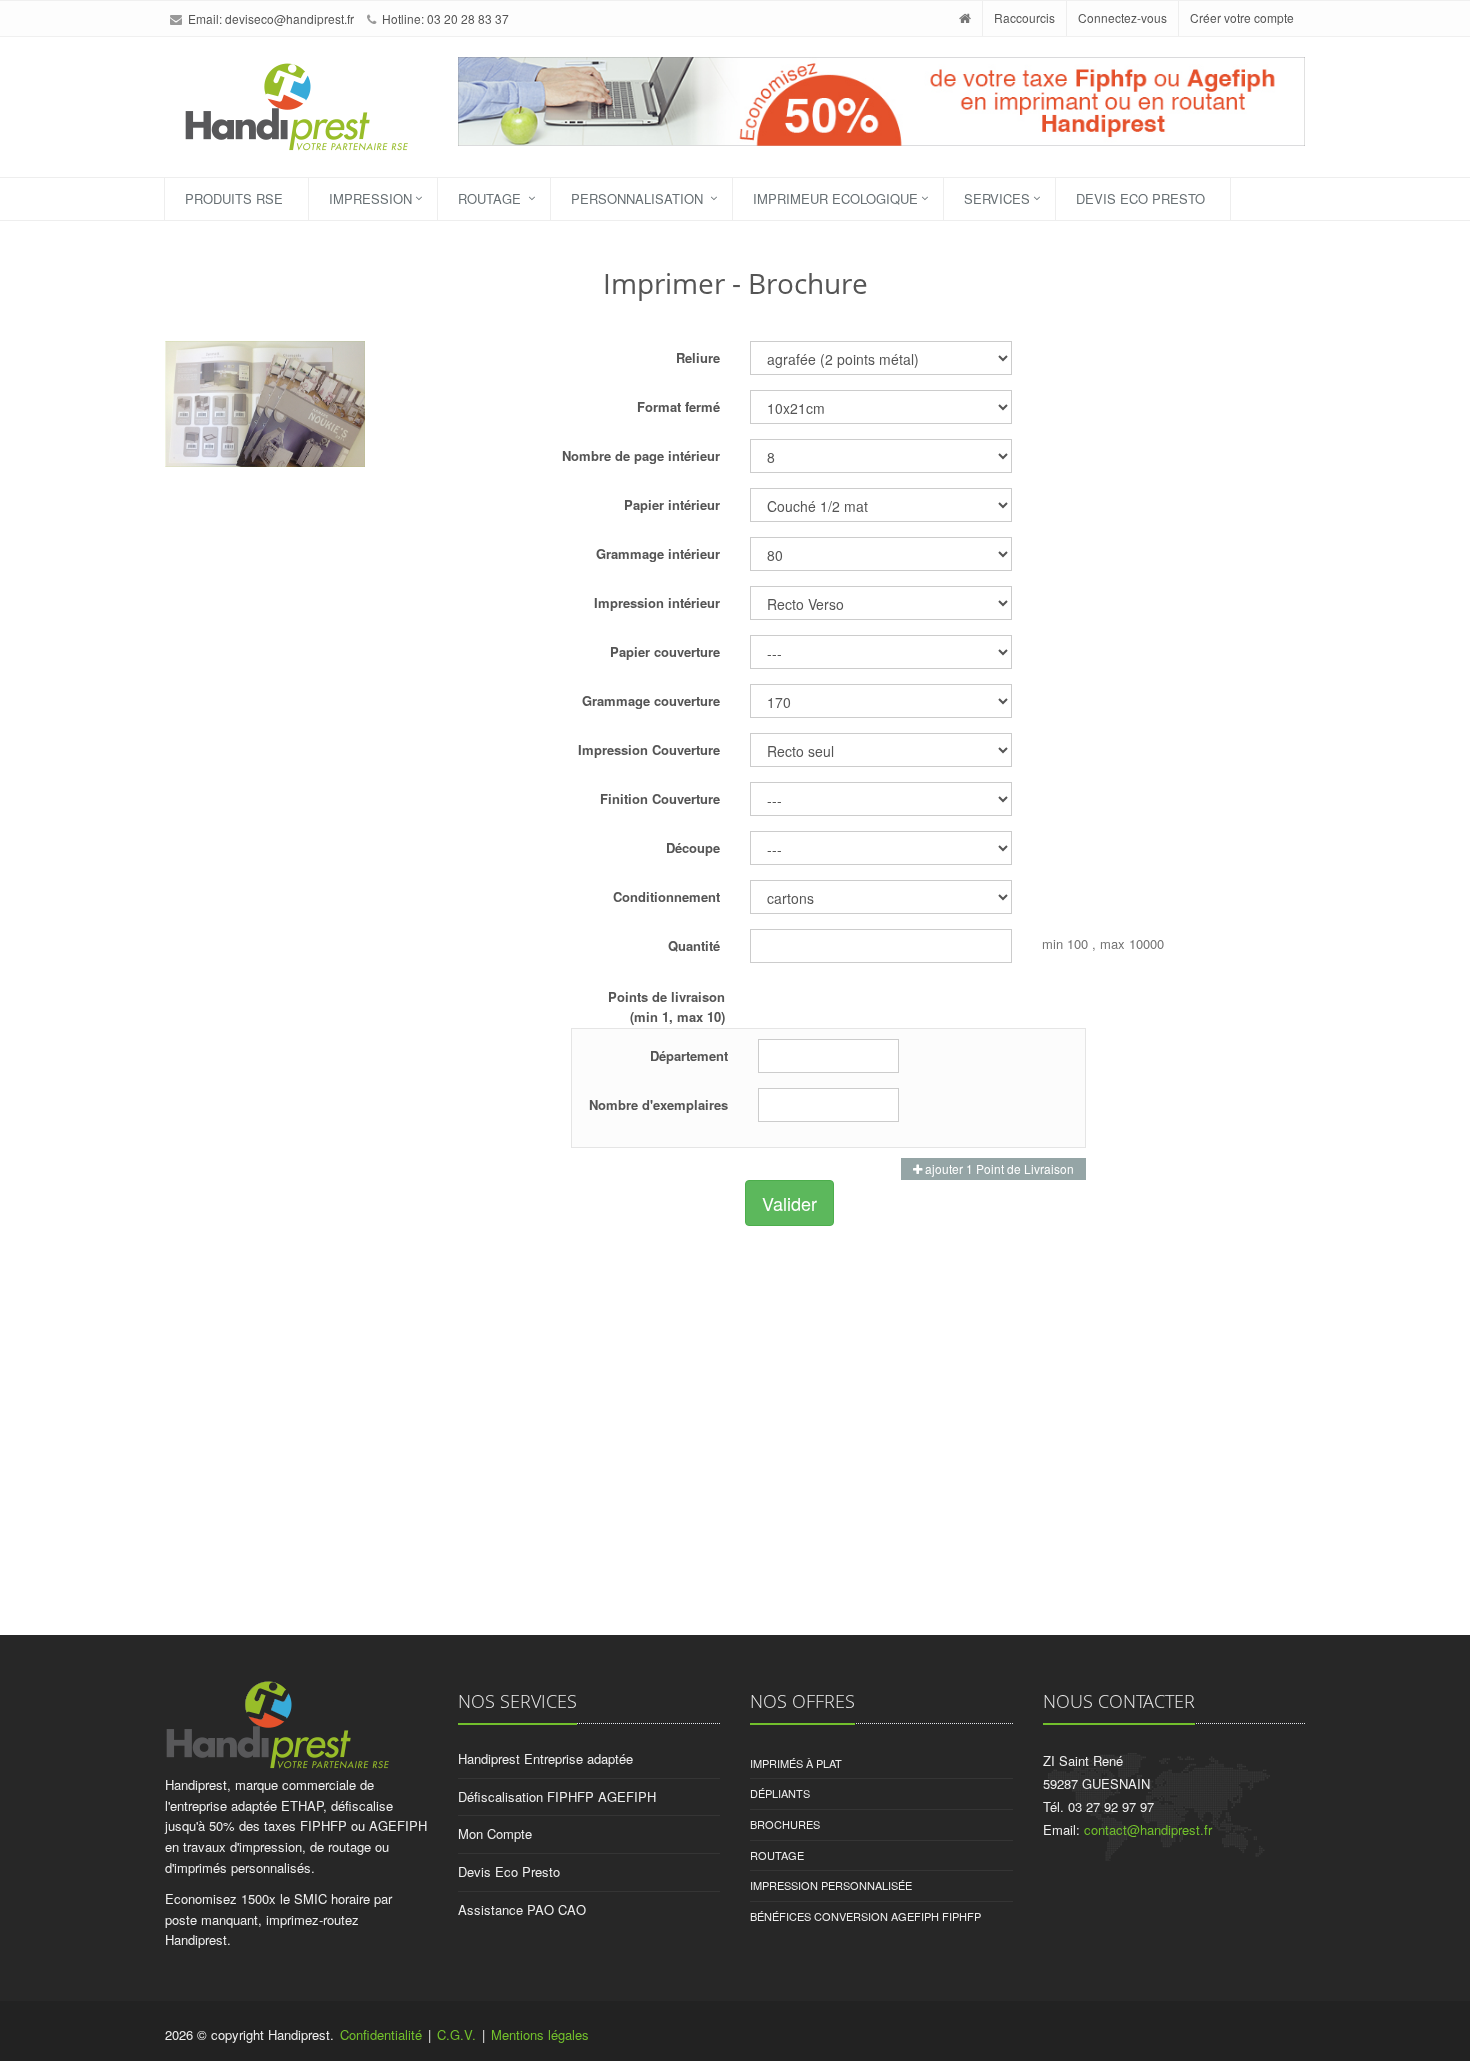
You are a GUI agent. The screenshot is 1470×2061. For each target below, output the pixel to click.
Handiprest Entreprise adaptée (545, 1758)
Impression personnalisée (831, 1885)
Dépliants (780, 1793)
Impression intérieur (657, 602)
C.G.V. (456, 2034)
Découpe (693, 847)
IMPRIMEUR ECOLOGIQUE (835, 198)
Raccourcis (1024, 17)
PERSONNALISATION (639, 198)
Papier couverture (665, 651)
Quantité (694, 945)
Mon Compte (495, 1833)
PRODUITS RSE (234, 198)
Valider (789, 1203)
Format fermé (678, 406)
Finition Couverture (660, 798)
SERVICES (997, 198)
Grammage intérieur (658, 553)
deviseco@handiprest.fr (289, 18)
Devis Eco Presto (509, 1871)
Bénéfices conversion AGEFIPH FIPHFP (865, 1916)
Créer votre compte (1242, 17)
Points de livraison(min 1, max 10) (666, 1007)
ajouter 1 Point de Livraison (998, 1168)
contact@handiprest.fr (1148, 1829)
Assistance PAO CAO (522, 1909)
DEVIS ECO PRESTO (1140, 198)
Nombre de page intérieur (641, 455)
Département (689, 1055)
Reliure (698, 357)
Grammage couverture (651, 700)
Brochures (785, 1824)
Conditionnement (666, 896)
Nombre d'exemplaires (658, 1104)
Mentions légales (540, 2034)
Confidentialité (381, 2034)
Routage (777, 1855)
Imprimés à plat (796, 1763)
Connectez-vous (1122, 17)
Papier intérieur (672, 504)
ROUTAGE (491, 198)
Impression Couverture (649, 749)
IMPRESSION (370, 198)
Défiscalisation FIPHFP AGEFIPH (557, 1796)
